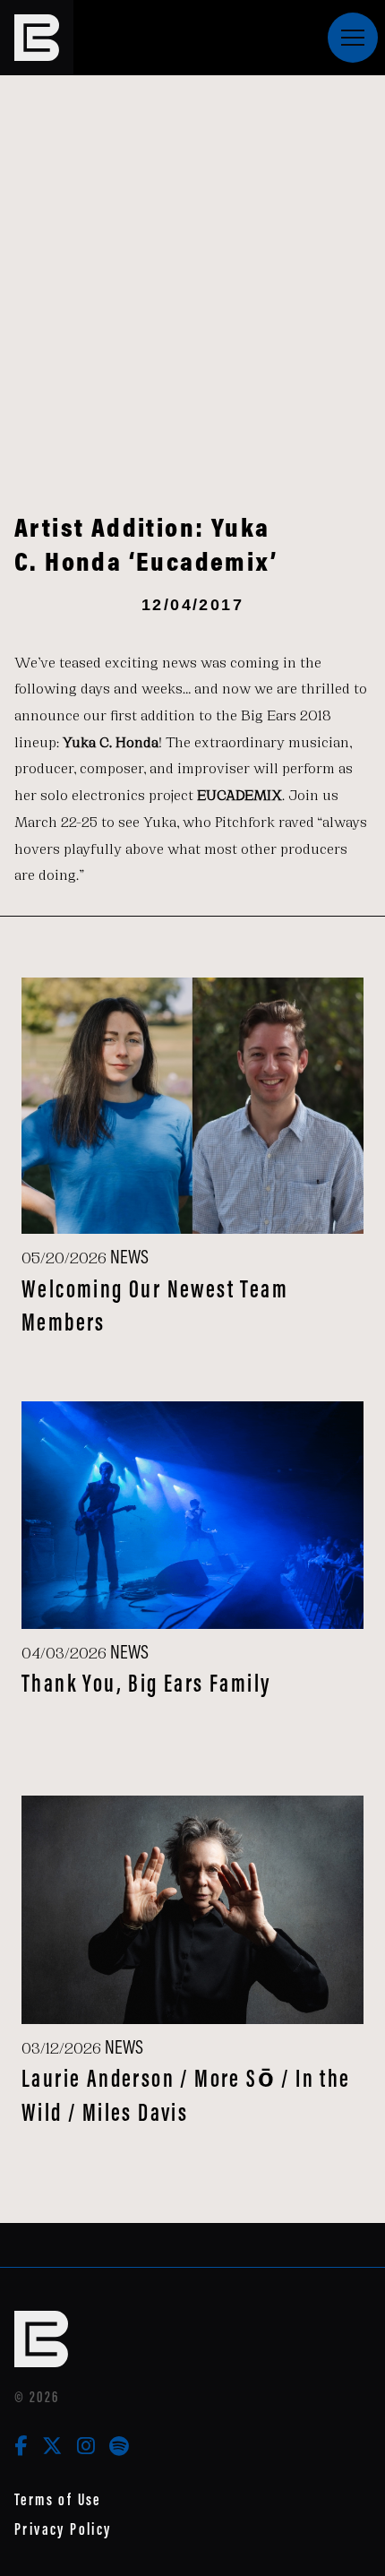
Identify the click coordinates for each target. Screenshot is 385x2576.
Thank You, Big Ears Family (146, 1683)
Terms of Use (58, 2499)
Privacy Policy (63, 2529)
